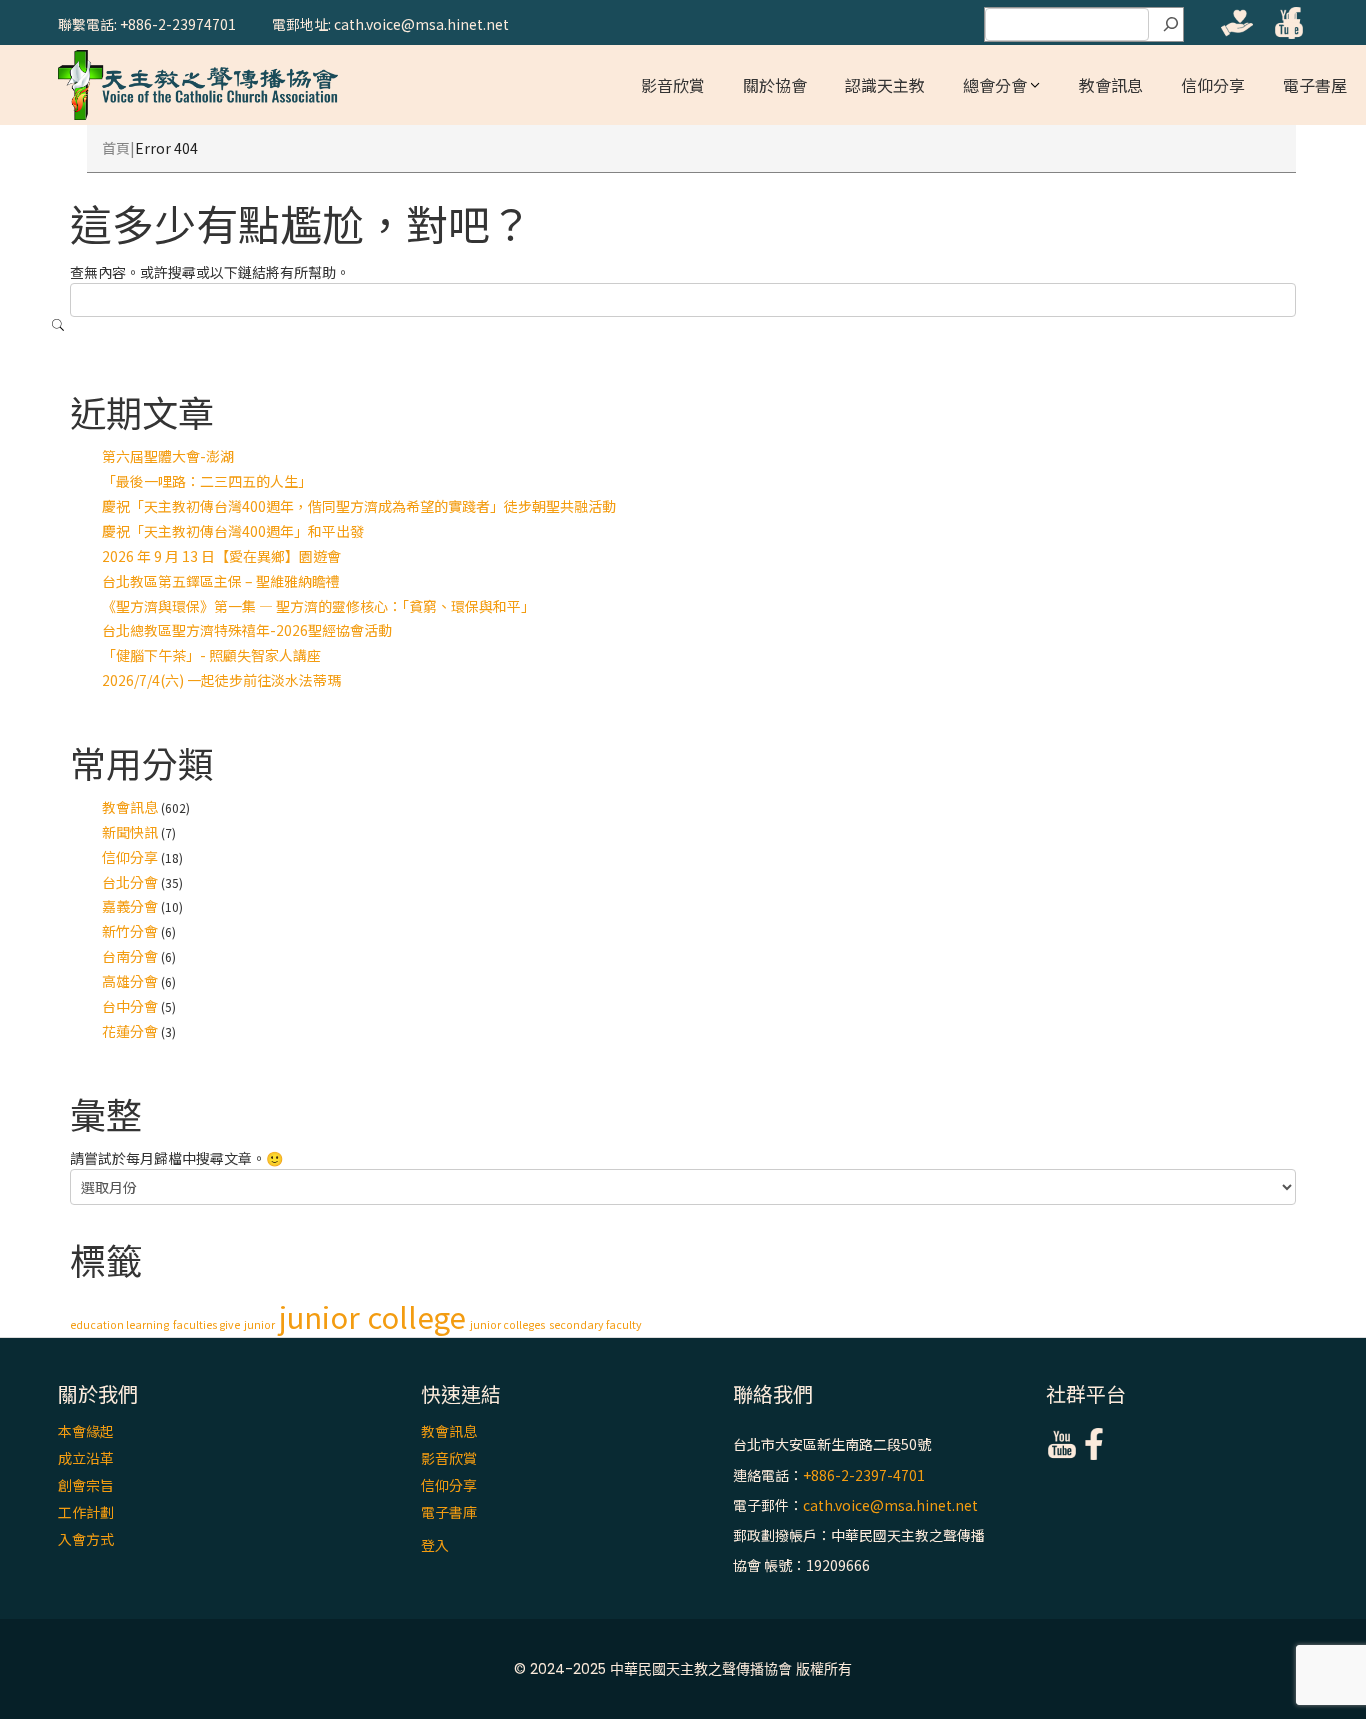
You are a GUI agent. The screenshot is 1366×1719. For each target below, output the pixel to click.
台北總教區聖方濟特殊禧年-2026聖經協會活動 (247, 630)
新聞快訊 (130, 832)
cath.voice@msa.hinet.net (890, 1505)
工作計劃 (86, 1512)
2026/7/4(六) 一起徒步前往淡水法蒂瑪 (221, 680)
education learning (119, 1324)
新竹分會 (130, 931)
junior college (372, 1316)
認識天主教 (885, 85)
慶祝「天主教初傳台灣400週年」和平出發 (233, 531)
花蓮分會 (130, 1031)
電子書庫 (449, 1512)
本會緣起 (86, 1431)
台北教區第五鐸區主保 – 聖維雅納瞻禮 (221, 581)
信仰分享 (1213, 85)
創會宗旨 (86, 1485)
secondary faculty (595, 1324)
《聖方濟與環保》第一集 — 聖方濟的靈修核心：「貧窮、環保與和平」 (318, 606)
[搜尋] (1171, 25)
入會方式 (86, 1539)
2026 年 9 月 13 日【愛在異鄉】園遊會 (221, 556)
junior (259, 1324)
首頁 (116, 148)
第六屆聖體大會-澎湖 (168, 456)
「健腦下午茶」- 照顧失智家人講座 (211, 655)
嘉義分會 (130, 906)
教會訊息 (1111, 85)
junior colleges (507, 1324)
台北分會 (130, 882)
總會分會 (995, 85)
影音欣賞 (673, 85)
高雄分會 (130, 981)
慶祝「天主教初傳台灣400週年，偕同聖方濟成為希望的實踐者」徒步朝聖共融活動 (359, 506)
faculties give (206, 1324)
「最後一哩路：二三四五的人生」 (207, 481)
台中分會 (130, 1006)
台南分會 (130, 956)
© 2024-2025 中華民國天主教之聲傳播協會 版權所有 (683, 1669)
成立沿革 (86, 1458)
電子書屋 (1315, 85)
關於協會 (775, 85)
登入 (435, 1545)
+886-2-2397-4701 (864, 1475)
